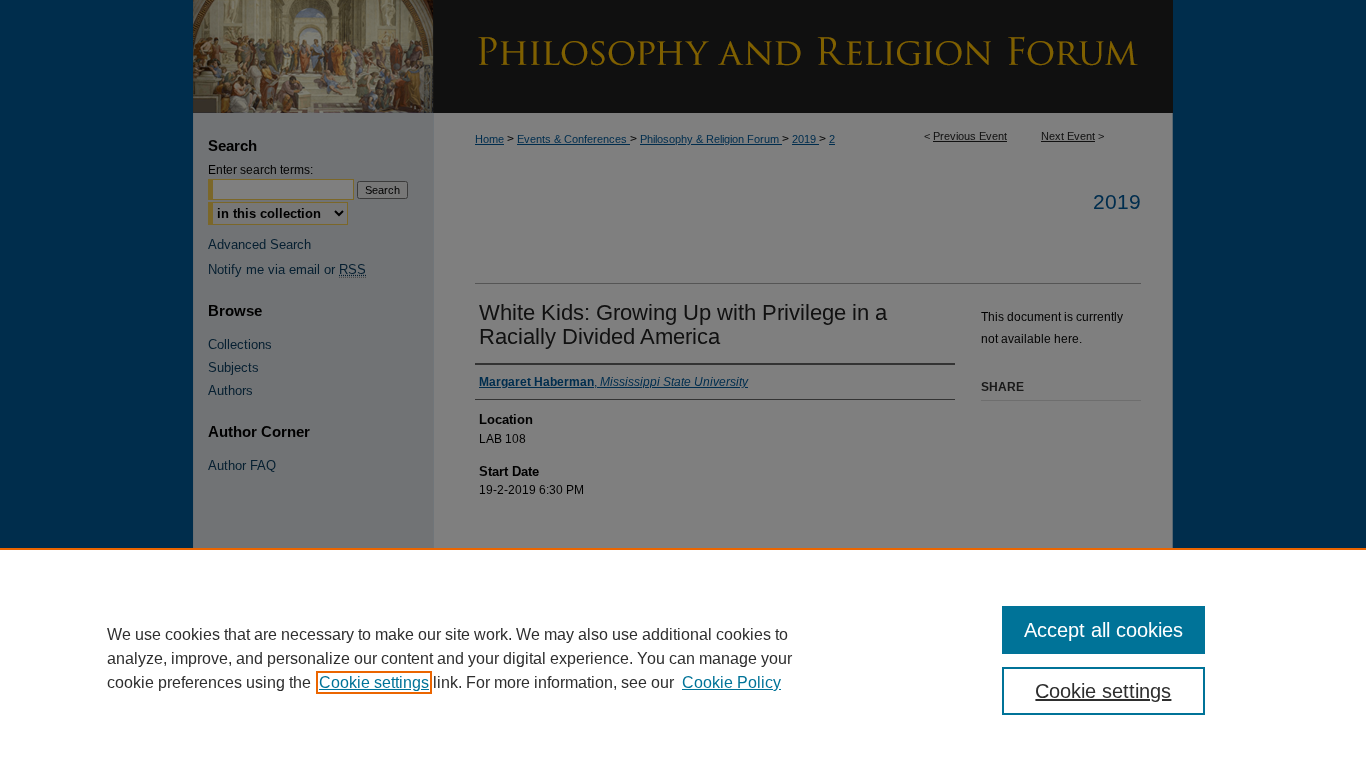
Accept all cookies (1103, 630)
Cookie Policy (731, 682)
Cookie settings (374, 682)
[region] (683, 658)
